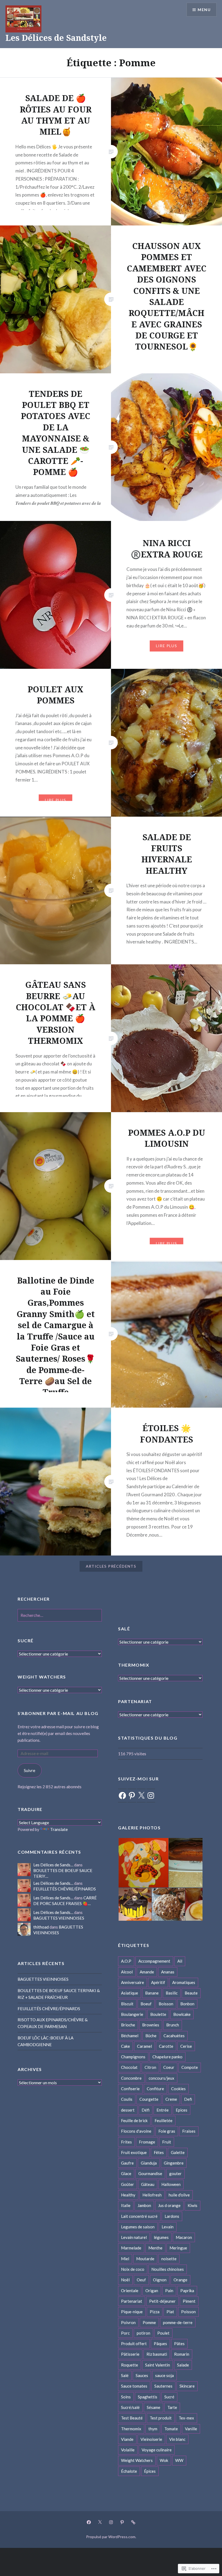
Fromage (147, 2142)
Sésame (154, 2407)
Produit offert (134, 2344)
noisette (169, 2259)
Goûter (128, 2184)
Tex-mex (186, 2418)
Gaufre (127, 2163)
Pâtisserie (130, 2354)
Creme (171, 2099)
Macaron (184, 2237)
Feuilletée (164, 2120)
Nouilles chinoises (168, 2269)
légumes (161, 2237)
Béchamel (130, 2036)
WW (179, 2460)
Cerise (186, 2046)
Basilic (172, 1993)
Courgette (149, 2099)
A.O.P (126, 1961)
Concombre (131, 2078)
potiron (143, 2333)
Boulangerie (132, 2014)
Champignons (133, 2057)
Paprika (187, 2291)
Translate (59, 1829)
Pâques (160, 2344)
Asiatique (130, 1993)
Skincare (187, 2386)
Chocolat (129, 2067)
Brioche (128, 2025)
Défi (146, 2110)
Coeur (169, 2067)
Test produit (161, 2418)
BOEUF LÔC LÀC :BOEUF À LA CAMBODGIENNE (45, 2041)
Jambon (144, 2205)
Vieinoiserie (151, 2439)
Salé (125, 2375)
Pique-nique (132, 2312)
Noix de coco (133, 2269)
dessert (128, 2110)
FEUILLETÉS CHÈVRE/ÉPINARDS (65, 1889)
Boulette (158, 2014)
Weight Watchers (137, 2460)
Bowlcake (182, 2014)
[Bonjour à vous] (133, 2522)
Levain (168, 2227)
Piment (189, 2301)
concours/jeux (161, 2078)
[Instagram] (151, 1796)
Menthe (155, 2248)
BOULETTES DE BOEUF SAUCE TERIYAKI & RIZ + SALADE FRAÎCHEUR (59, 1994)
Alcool (127, 1972)
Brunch (173, 2025)
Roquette (130, 2365)
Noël (125, 2280)
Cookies (178, 2089)
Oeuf (141, 2280)
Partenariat (132, 2301)
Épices (150, 2471)
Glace (126, 2173)
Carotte (166, 2046)
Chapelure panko (167, 2057)
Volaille (128, 2450)
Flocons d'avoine (136, 2131)
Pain (169, 2291)
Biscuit (127, 2004)
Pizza (155, 2312)
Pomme (149, 2322)
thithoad (41, 1927)
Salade (183, 2365)
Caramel (144, 2046)
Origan (152, 2291)
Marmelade (131, 2248)
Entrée (163, 2110)
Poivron (128, 2322)
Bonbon (187, 2004)
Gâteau (148, 2184)
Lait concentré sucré (139, 2216)
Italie (126, 2205)
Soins (126, 2397)
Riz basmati (157, 2354)
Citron (150, 2067)
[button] (143, 1863)
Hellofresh (152, 2195)
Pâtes (179, 2344)
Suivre (30, 1770)
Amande (147, 1972)
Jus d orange (169, 2205)
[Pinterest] (132, 1796)
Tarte (172, 2407)
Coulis (127, 2099)
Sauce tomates (134, 2386)
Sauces (142, 2375)
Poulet (163, 2333)
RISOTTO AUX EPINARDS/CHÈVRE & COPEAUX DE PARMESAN (53, 2023)
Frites (126, 2142)
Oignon (160, 2280)
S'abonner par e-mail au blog (58, 1713)
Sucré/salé (130, 2407)
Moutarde (145, 2259)
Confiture (155, 2089)
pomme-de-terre (178, 2322)
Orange (180, 2280)
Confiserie (130, 2089)
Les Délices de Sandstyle (56, 38)
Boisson (166, 2004)
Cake (125, 2046)
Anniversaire (133, 1982)
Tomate (171, 2429)
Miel (125, 2259)
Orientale (130, 2291)
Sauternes (163, 2386)
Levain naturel (134, 2237)
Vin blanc (177, 2439)
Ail (180, 1961)
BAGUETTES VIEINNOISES (59, 1918)
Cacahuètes (174, 2036)
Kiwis (192, 2205)
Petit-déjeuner (162, 2301)
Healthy (128, 2195)
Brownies (151, 2025)
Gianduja (149, 2163)
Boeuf (146, 2004)
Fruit (167, 2142)
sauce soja (164, 2375)
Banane (152, 1993)
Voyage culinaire (157, 2450)
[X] (141, 1796)
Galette (178, 2152)
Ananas (168, 1972)
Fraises (189, 2131)
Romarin (182, 2354)
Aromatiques (184, 1982)
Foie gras (167, 2131)
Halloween (171, 2184)
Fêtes (159, 2152)
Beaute (191, 1993)
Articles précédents (111, 1566)
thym (153, 2429)
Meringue (178, 2248)
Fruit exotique (134, 2152)
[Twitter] (100, 2522)
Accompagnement (154, 1961)
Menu (204, 10)
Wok (164, 2460)
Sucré (169, 2397)
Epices (182, 2110)
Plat (170, 2312)
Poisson (188, 2312)
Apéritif (158, 1982)
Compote (190, 2067)
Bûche (151, 2036)
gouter (175, 2173)
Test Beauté (132, 2418)
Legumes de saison (138, 2227)
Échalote (129, 2471)
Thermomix (131, 2429)
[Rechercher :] (60, 1615)
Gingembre (174, 2163)
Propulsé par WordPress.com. (111, 2537)
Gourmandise (150, 2173)
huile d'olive (179, 2195)
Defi (188, 2099)
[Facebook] (122, 1796)
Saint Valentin (158, 2365)
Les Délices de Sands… (53, 1865)
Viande (127, 2439)
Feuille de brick (134, 2120)
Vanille (191, 2429)
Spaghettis (148, 2397)
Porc (125, 2333)
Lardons (172, 2216)
